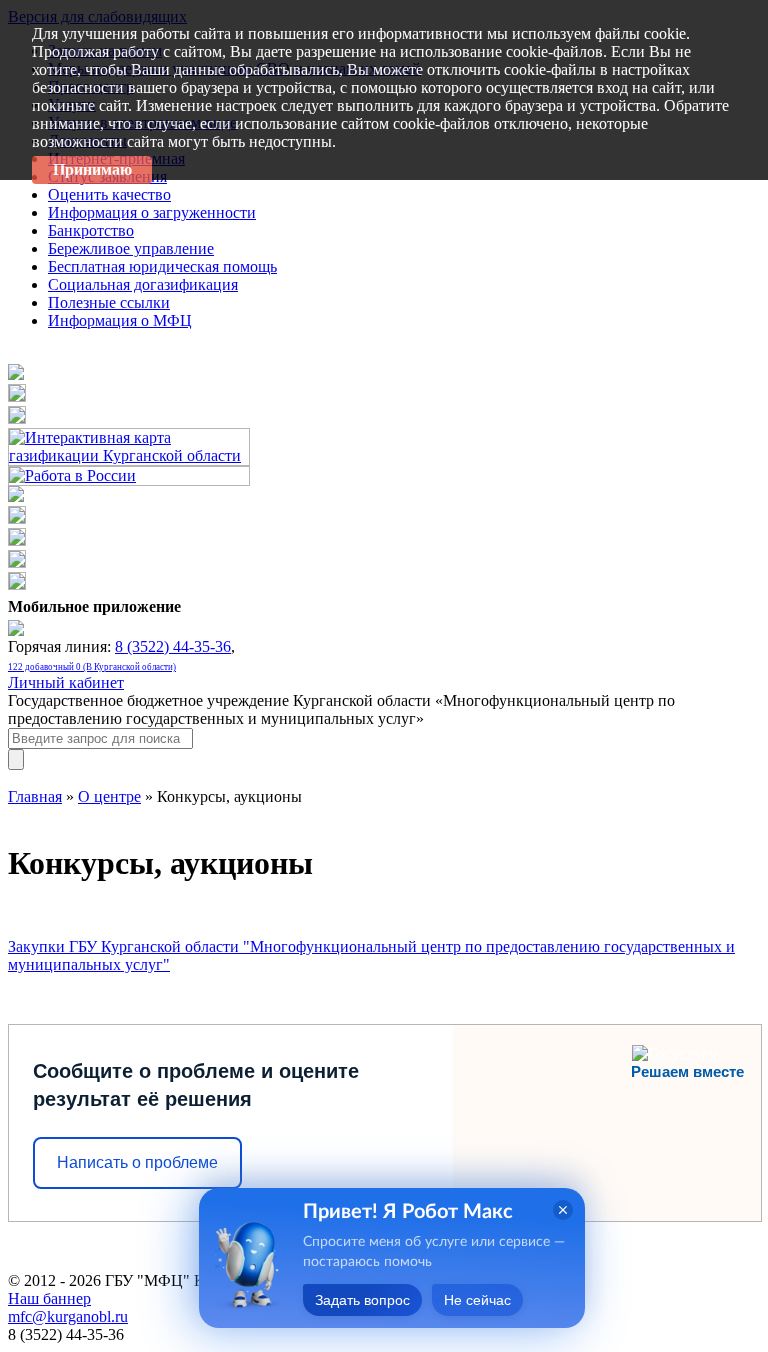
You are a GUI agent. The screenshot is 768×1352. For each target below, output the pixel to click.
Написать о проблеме (137, 1162)
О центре (109, 796)
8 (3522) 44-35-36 (173, 646)
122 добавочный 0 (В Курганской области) (92, 667)
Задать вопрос (362, 1300)
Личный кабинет (66, 682)
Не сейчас (477, 1300)
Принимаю (92, 169)
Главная (35, 796)
